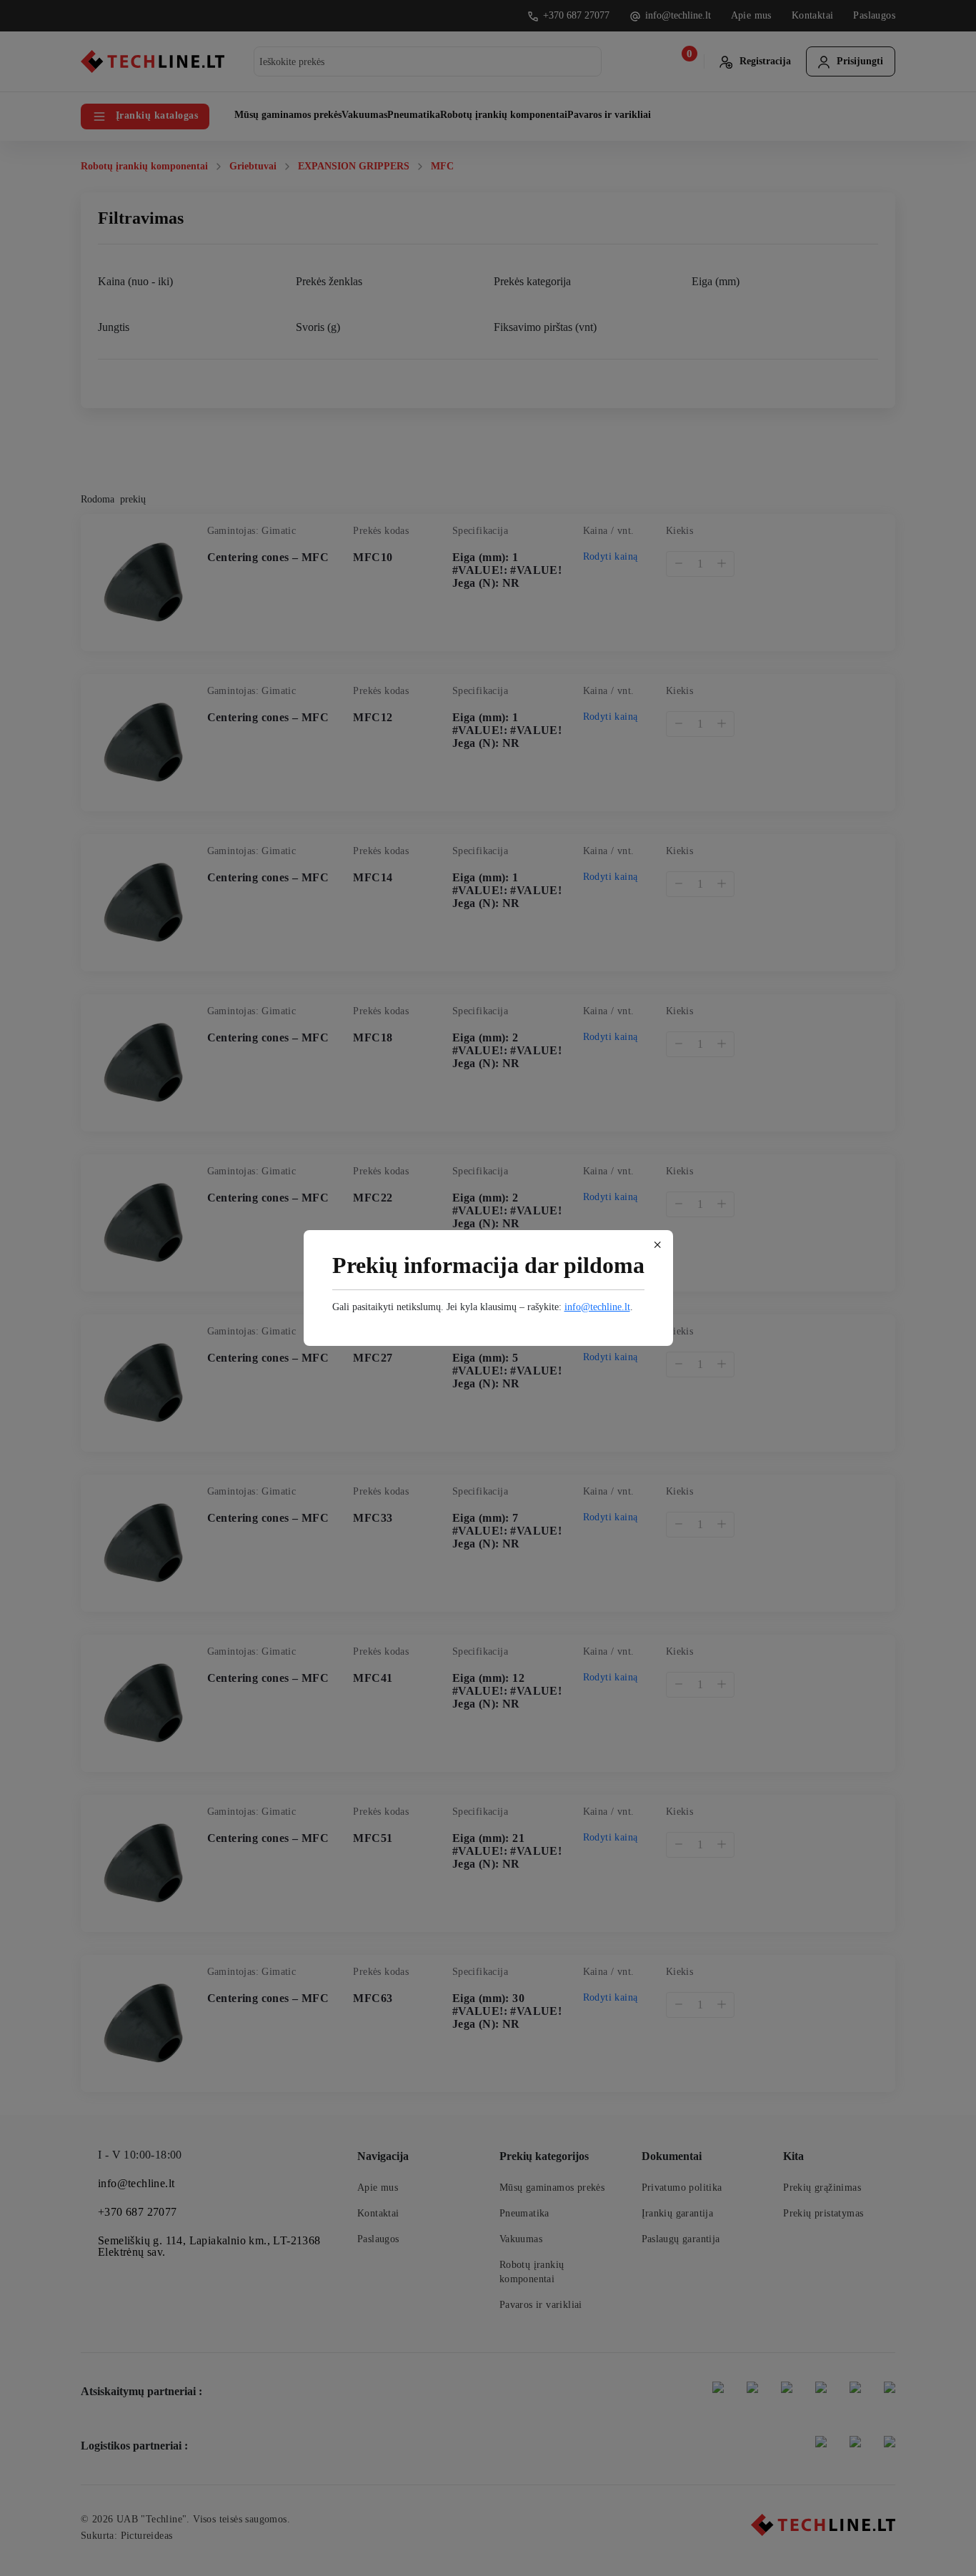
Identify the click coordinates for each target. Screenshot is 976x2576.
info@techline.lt (597, 1307)
